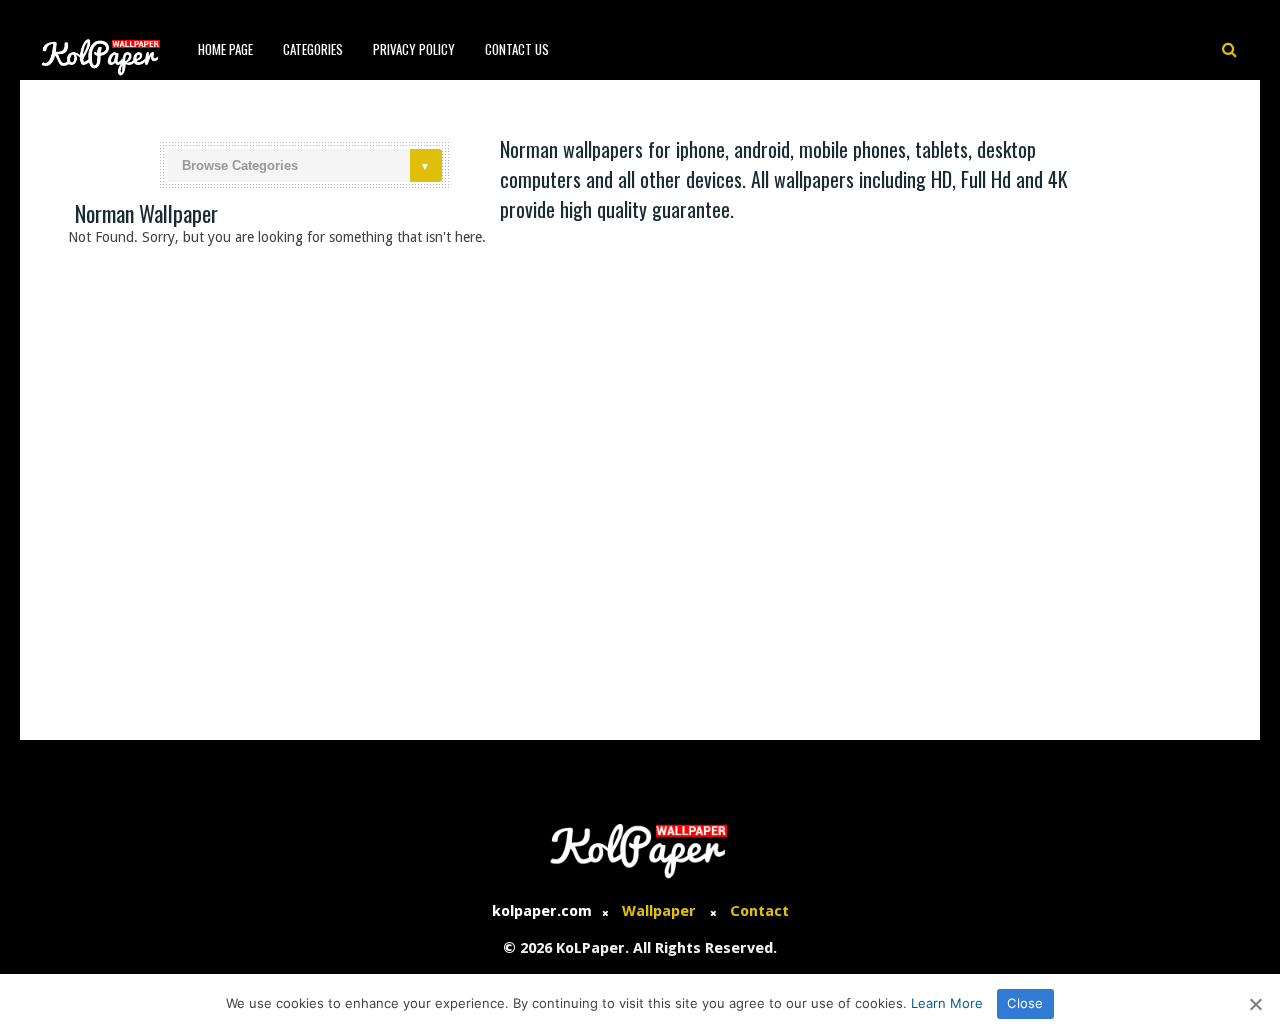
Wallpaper (659, 911)
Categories (313, 49)
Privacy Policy (414, 49)
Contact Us (517, 49)
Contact (759, 911)
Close (1025, 1003)
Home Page (225, 49)
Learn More (947, 1003)
